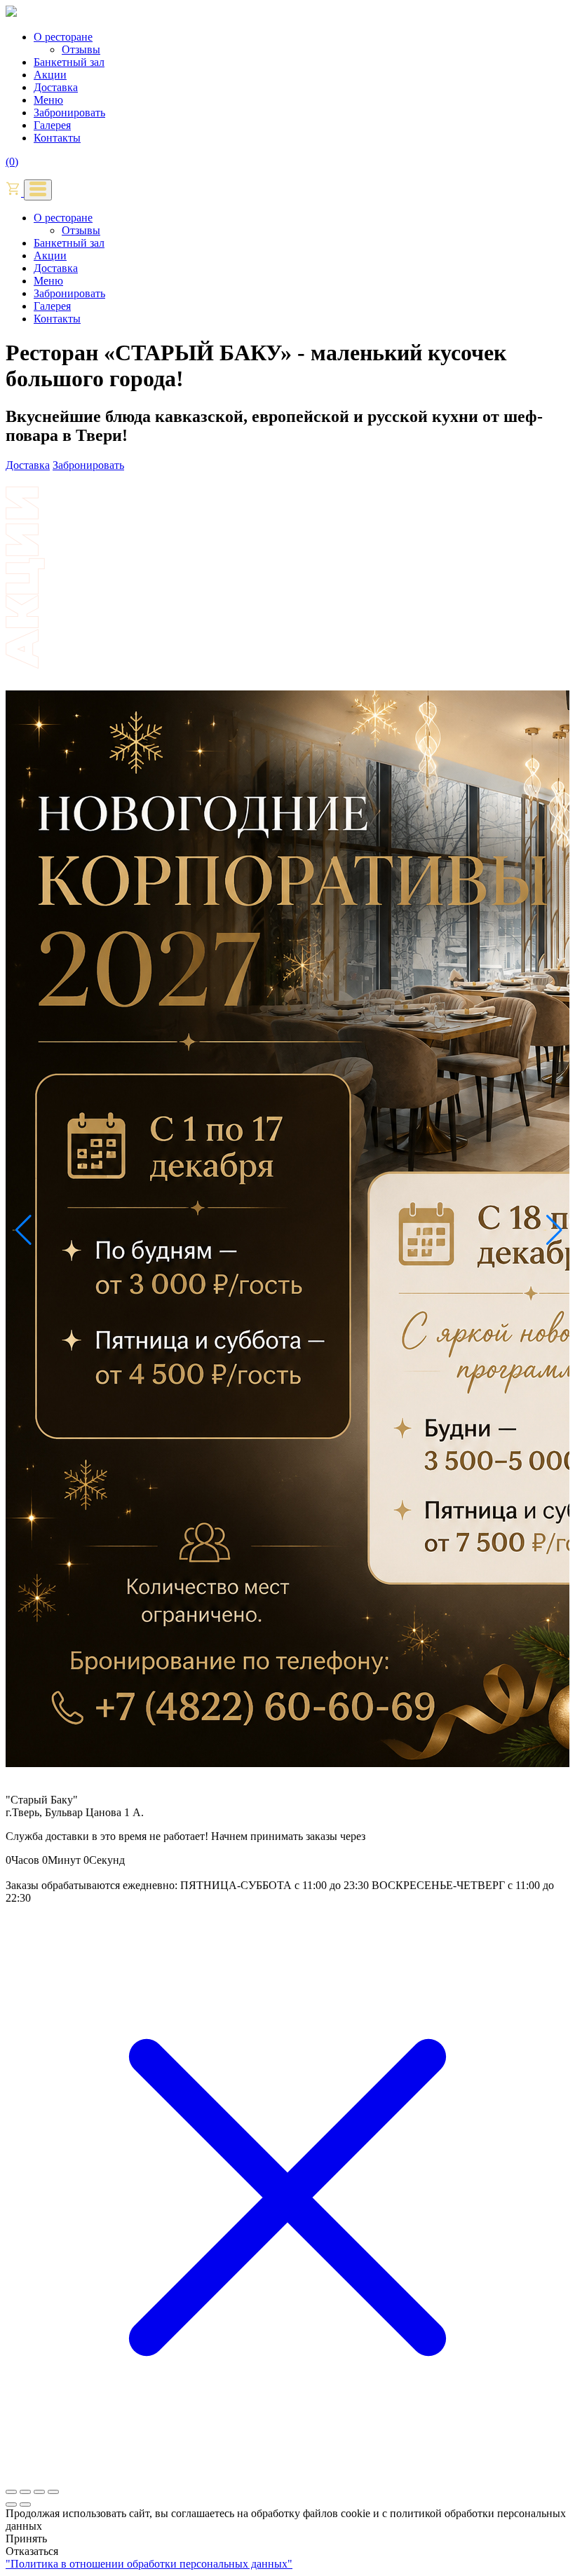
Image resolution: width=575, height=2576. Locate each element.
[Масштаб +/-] (11, 2492)
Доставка (56, 87)
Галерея (52, 125)
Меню (48, 100)
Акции (50, 75)
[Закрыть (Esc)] (53, 2492)
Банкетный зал (69, 62)
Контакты (57, 138)
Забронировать (69, 113)
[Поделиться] (39, 2492)
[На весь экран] (25, 2492)
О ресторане (63, 37)
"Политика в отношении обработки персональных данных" (149, 2564)
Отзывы (81, 49)
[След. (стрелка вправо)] (25, 2505)
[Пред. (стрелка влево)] (11, 2505)
